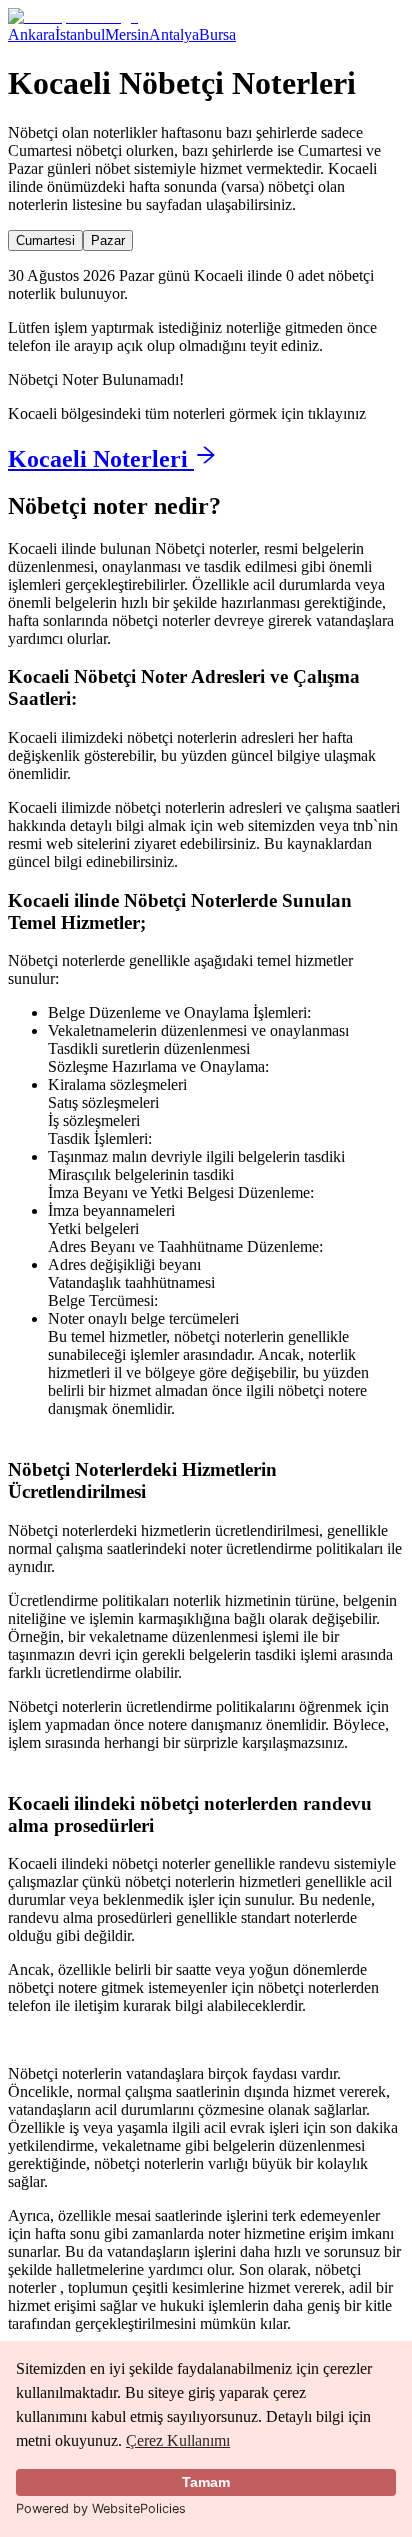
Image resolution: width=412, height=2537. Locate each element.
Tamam (206, 2482)
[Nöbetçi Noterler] (73, 16)
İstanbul (80, 34)
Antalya (174, 34)
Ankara (31, 34)
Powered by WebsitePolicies (101, 2508)
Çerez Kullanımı (178, 2440)
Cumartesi (45, 240)
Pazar (108, 240)
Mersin (127, 34)
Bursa (217, 34)
